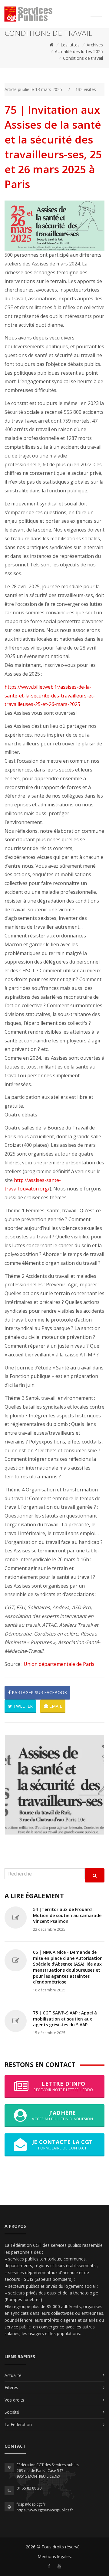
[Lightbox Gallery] (54, 1785)
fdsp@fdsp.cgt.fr (31, 2504)
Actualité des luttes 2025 (79, 51)
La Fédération (18, 2424)
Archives (95, 45)
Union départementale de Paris (59, 1664)
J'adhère (62, 2115)
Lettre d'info (63, 2086)
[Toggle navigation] (96, 13)
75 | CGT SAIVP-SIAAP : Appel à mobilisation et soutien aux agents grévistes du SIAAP (65, 2019)
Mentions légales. (55, 2556)
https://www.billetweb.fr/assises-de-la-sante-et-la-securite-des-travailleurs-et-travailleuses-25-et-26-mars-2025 (50, 696)
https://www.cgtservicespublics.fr (45, 2510)
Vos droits (14, 2400)
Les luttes (70, 45)
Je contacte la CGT (63, 2144)
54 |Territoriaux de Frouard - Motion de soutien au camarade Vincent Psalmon (67, 1915)
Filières (11, 2387)
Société (12, 2412)
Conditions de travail (83, 58)
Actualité (13, 2375)
